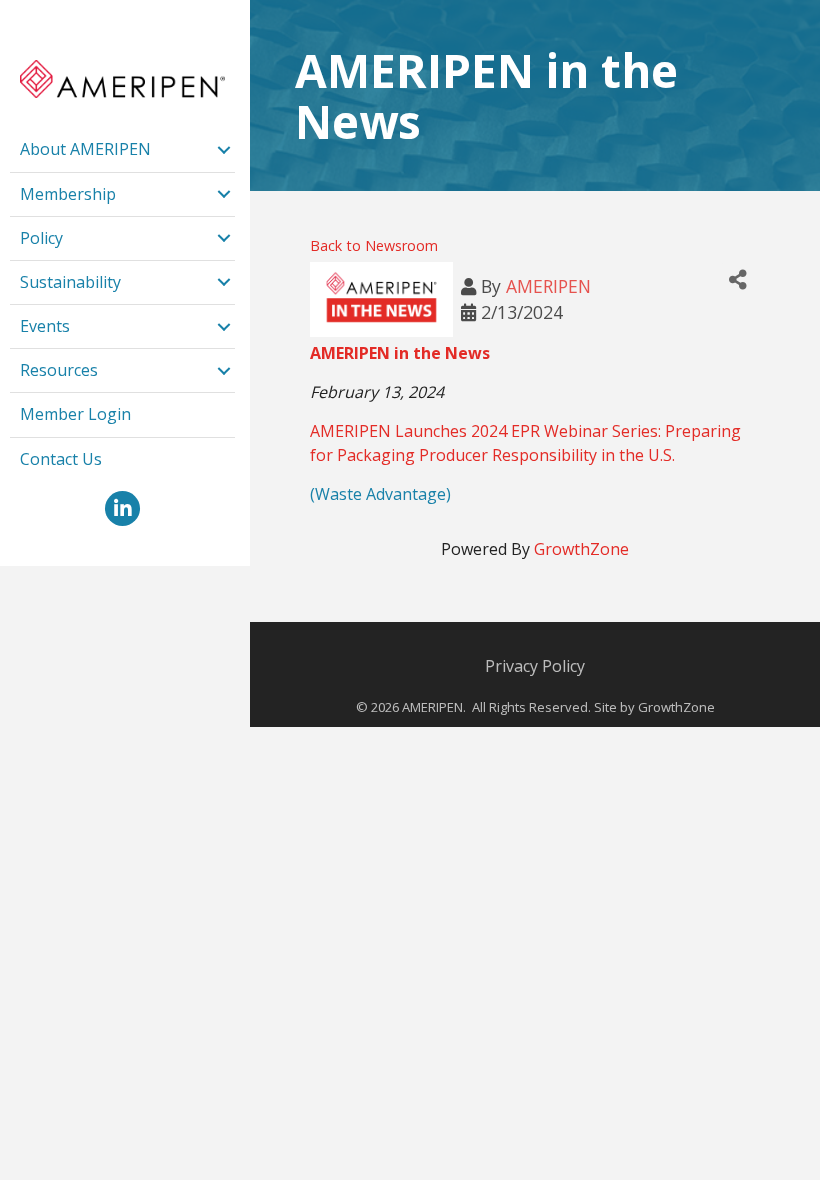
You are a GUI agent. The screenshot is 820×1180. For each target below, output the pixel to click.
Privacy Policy (535, 666)
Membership (68, 194)
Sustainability (70, 282)
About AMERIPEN (85, 149)
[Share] (738, 279)
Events (45, 326)
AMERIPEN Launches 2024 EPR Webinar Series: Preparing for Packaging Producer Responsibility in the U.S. (525, 442)
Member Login (75, 414)
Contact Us (61, 459)
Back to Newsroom (374, 245)
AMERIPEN (548, 286)
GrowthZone (581, 549)
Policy (41, 238)
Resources (59, 370)
